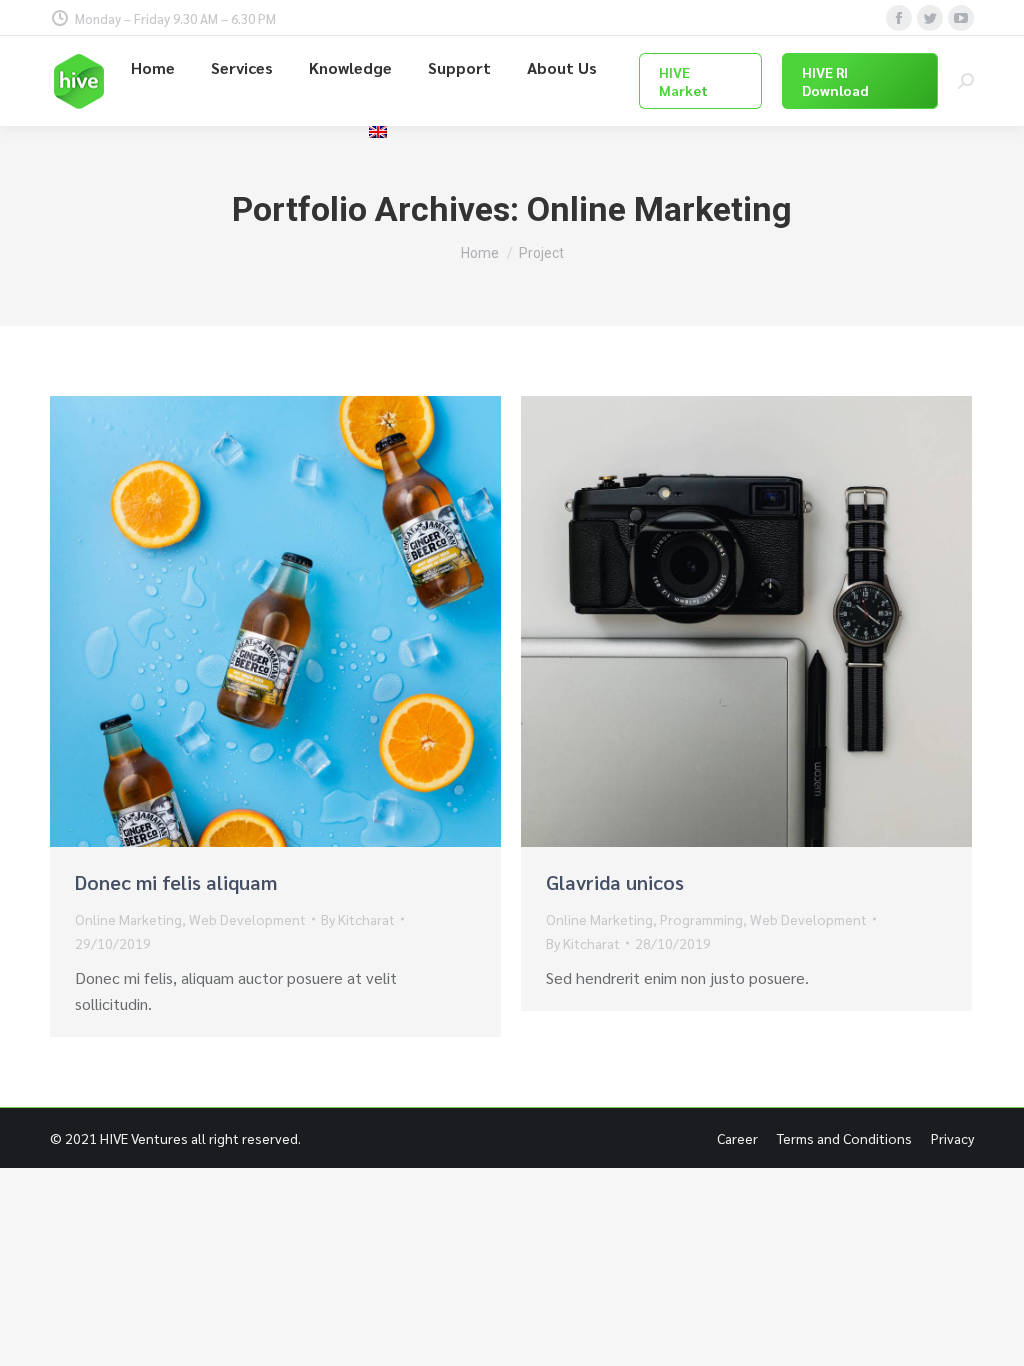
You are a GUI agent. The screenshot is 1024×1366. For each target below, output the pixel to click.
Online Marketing (128, 919)
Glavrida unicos (615, 882)
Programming (701, 919)
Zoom (249, 622)
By (358, 919)
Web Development (247, 919)
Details (303, 622)
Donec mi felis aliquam (176, 882)
